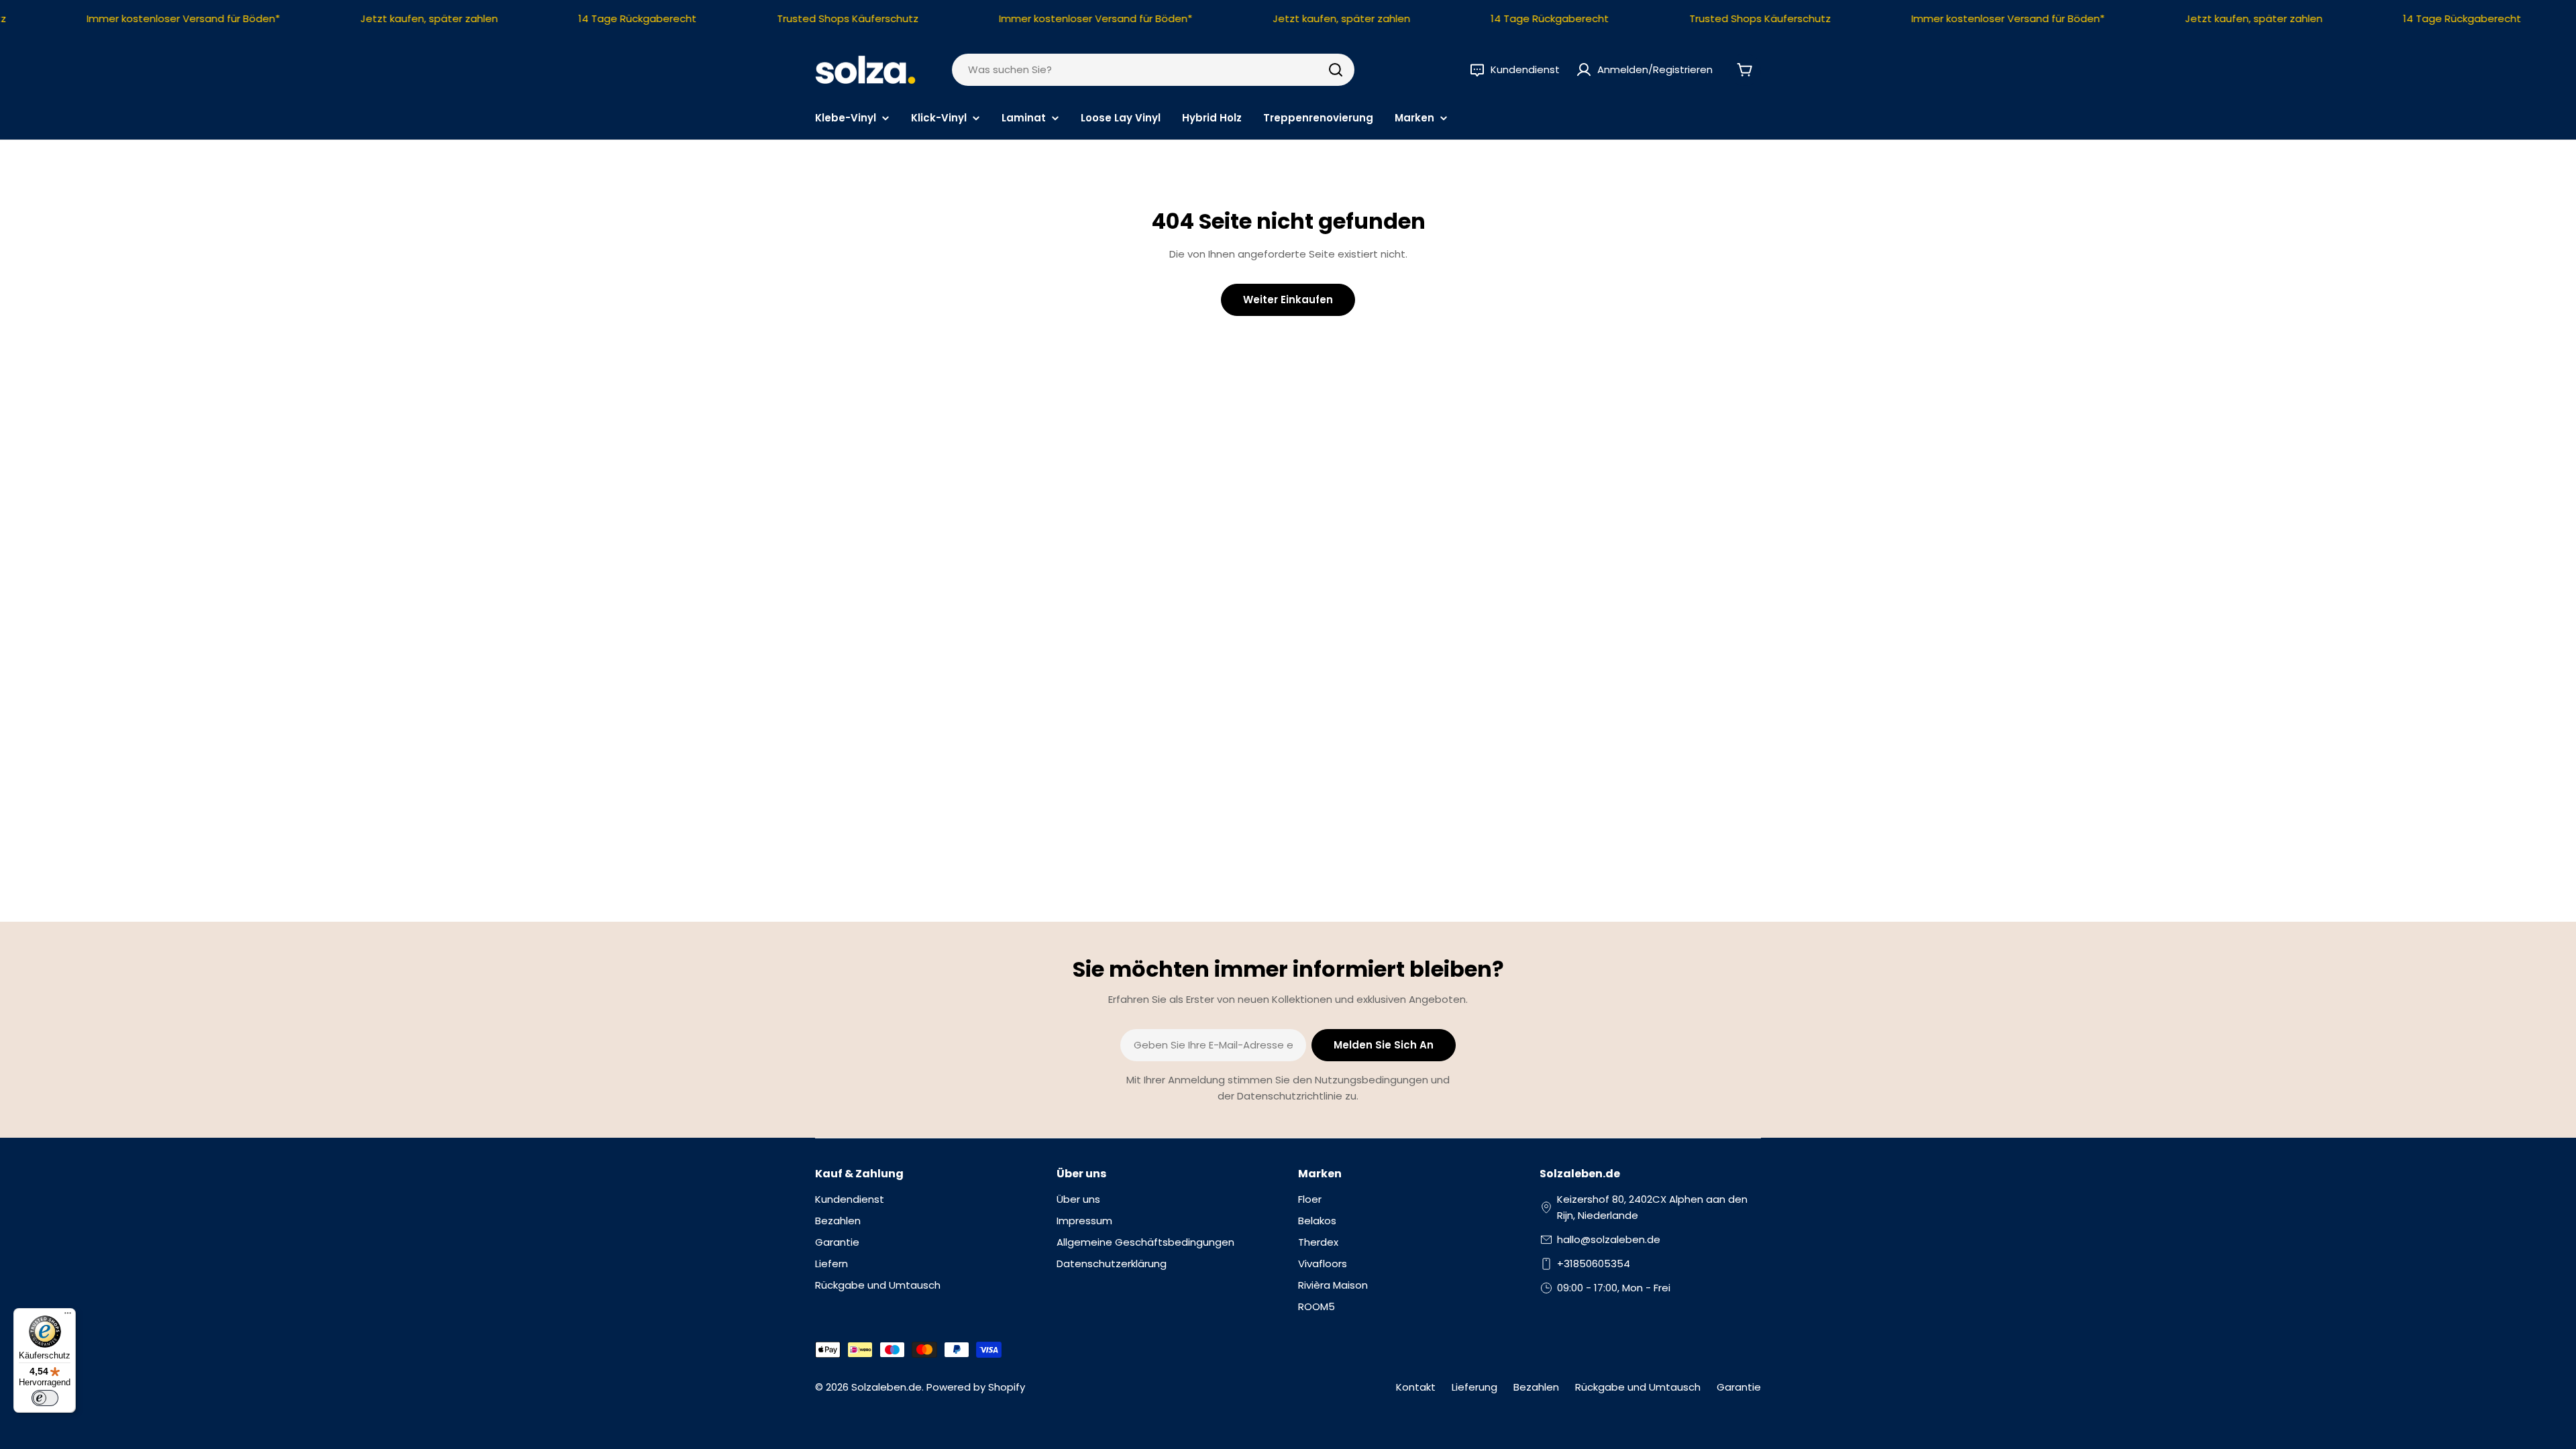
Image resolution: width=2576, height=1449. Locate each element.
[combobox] (1153, 70)
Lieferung (1474, 1387)
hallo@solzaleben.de (1609, 1239)
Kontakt (1416, 1387)
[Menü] (68, 1316)
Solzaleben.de (887, 1387)
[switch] (45, 1398)
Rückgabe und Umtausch (1638, 1387)
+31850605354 (1594, 1264)
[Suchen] (1336, 70)
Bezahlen (1536, 1387)
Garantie (1739, 1387)
